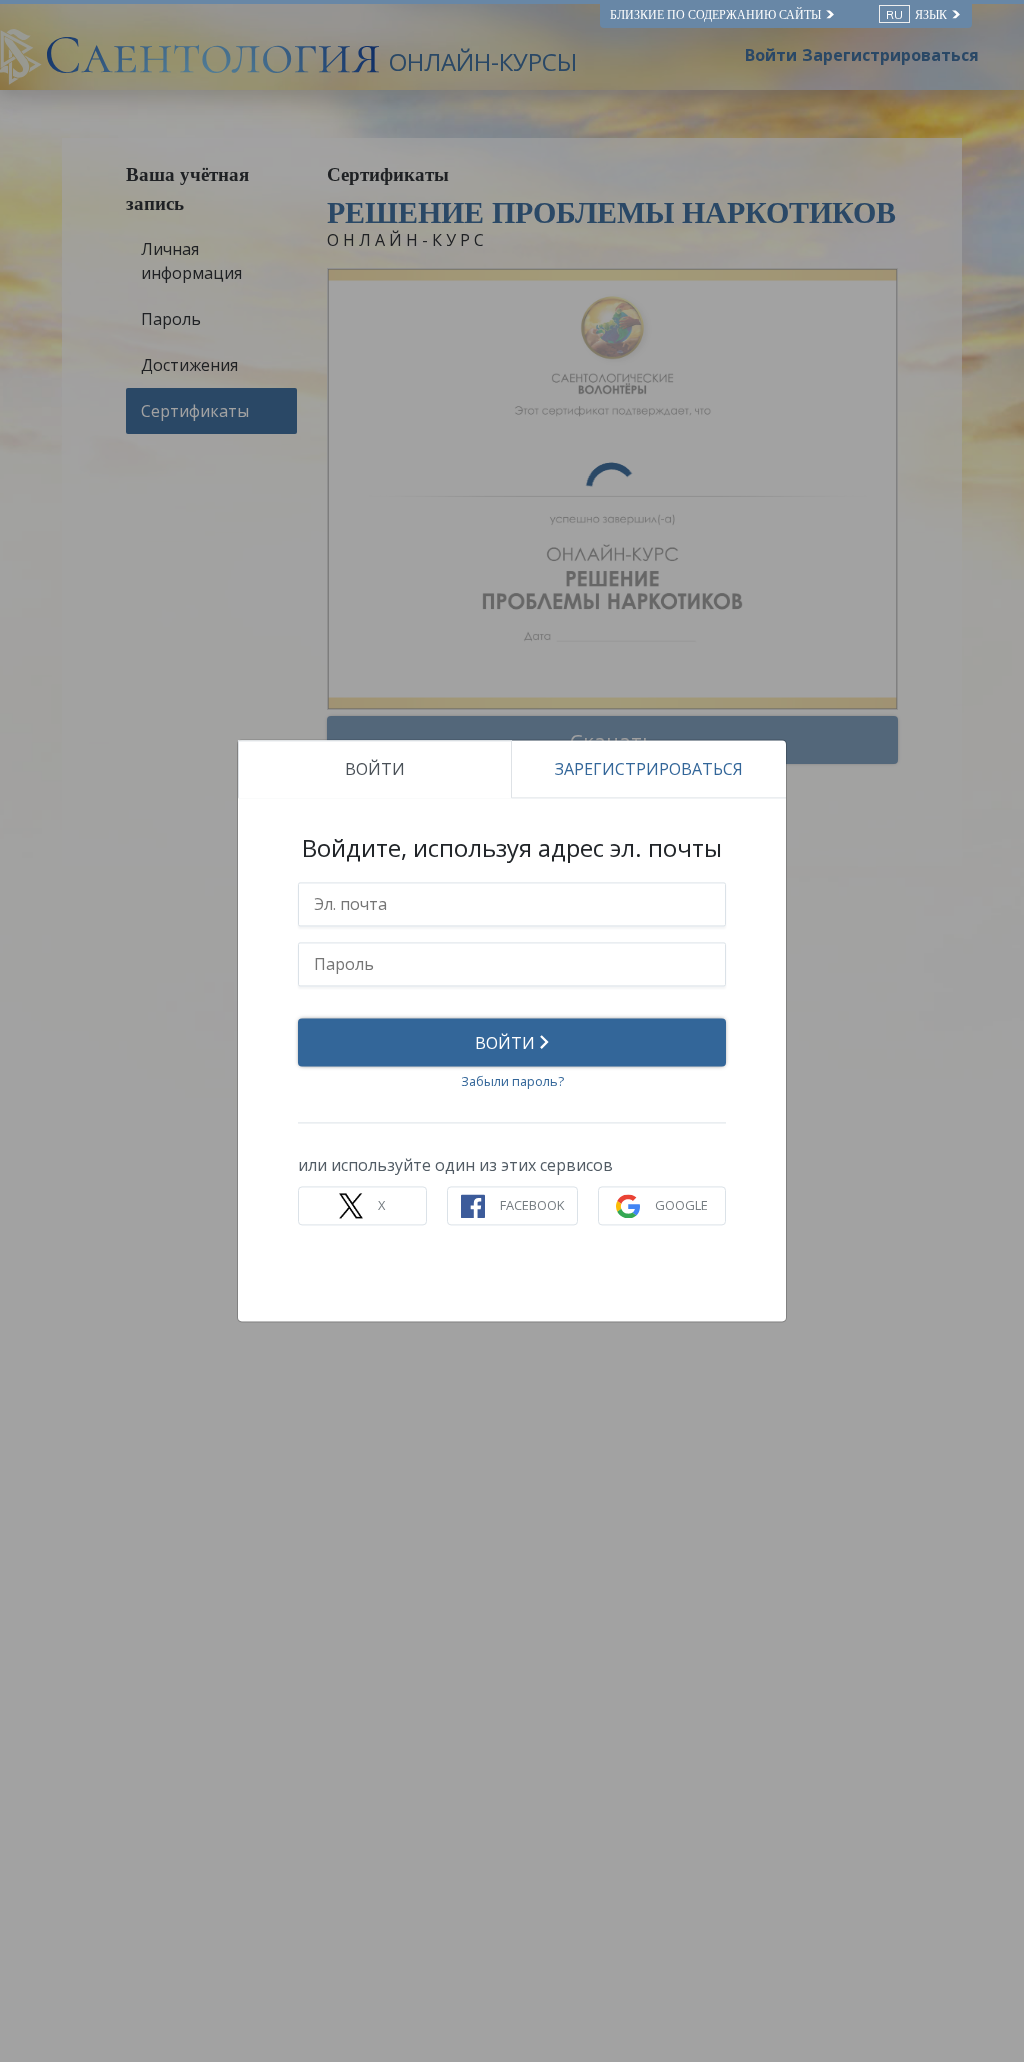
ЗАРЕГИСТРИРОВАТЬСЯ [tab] (649, 769)
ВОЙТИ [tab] (375, 769)
